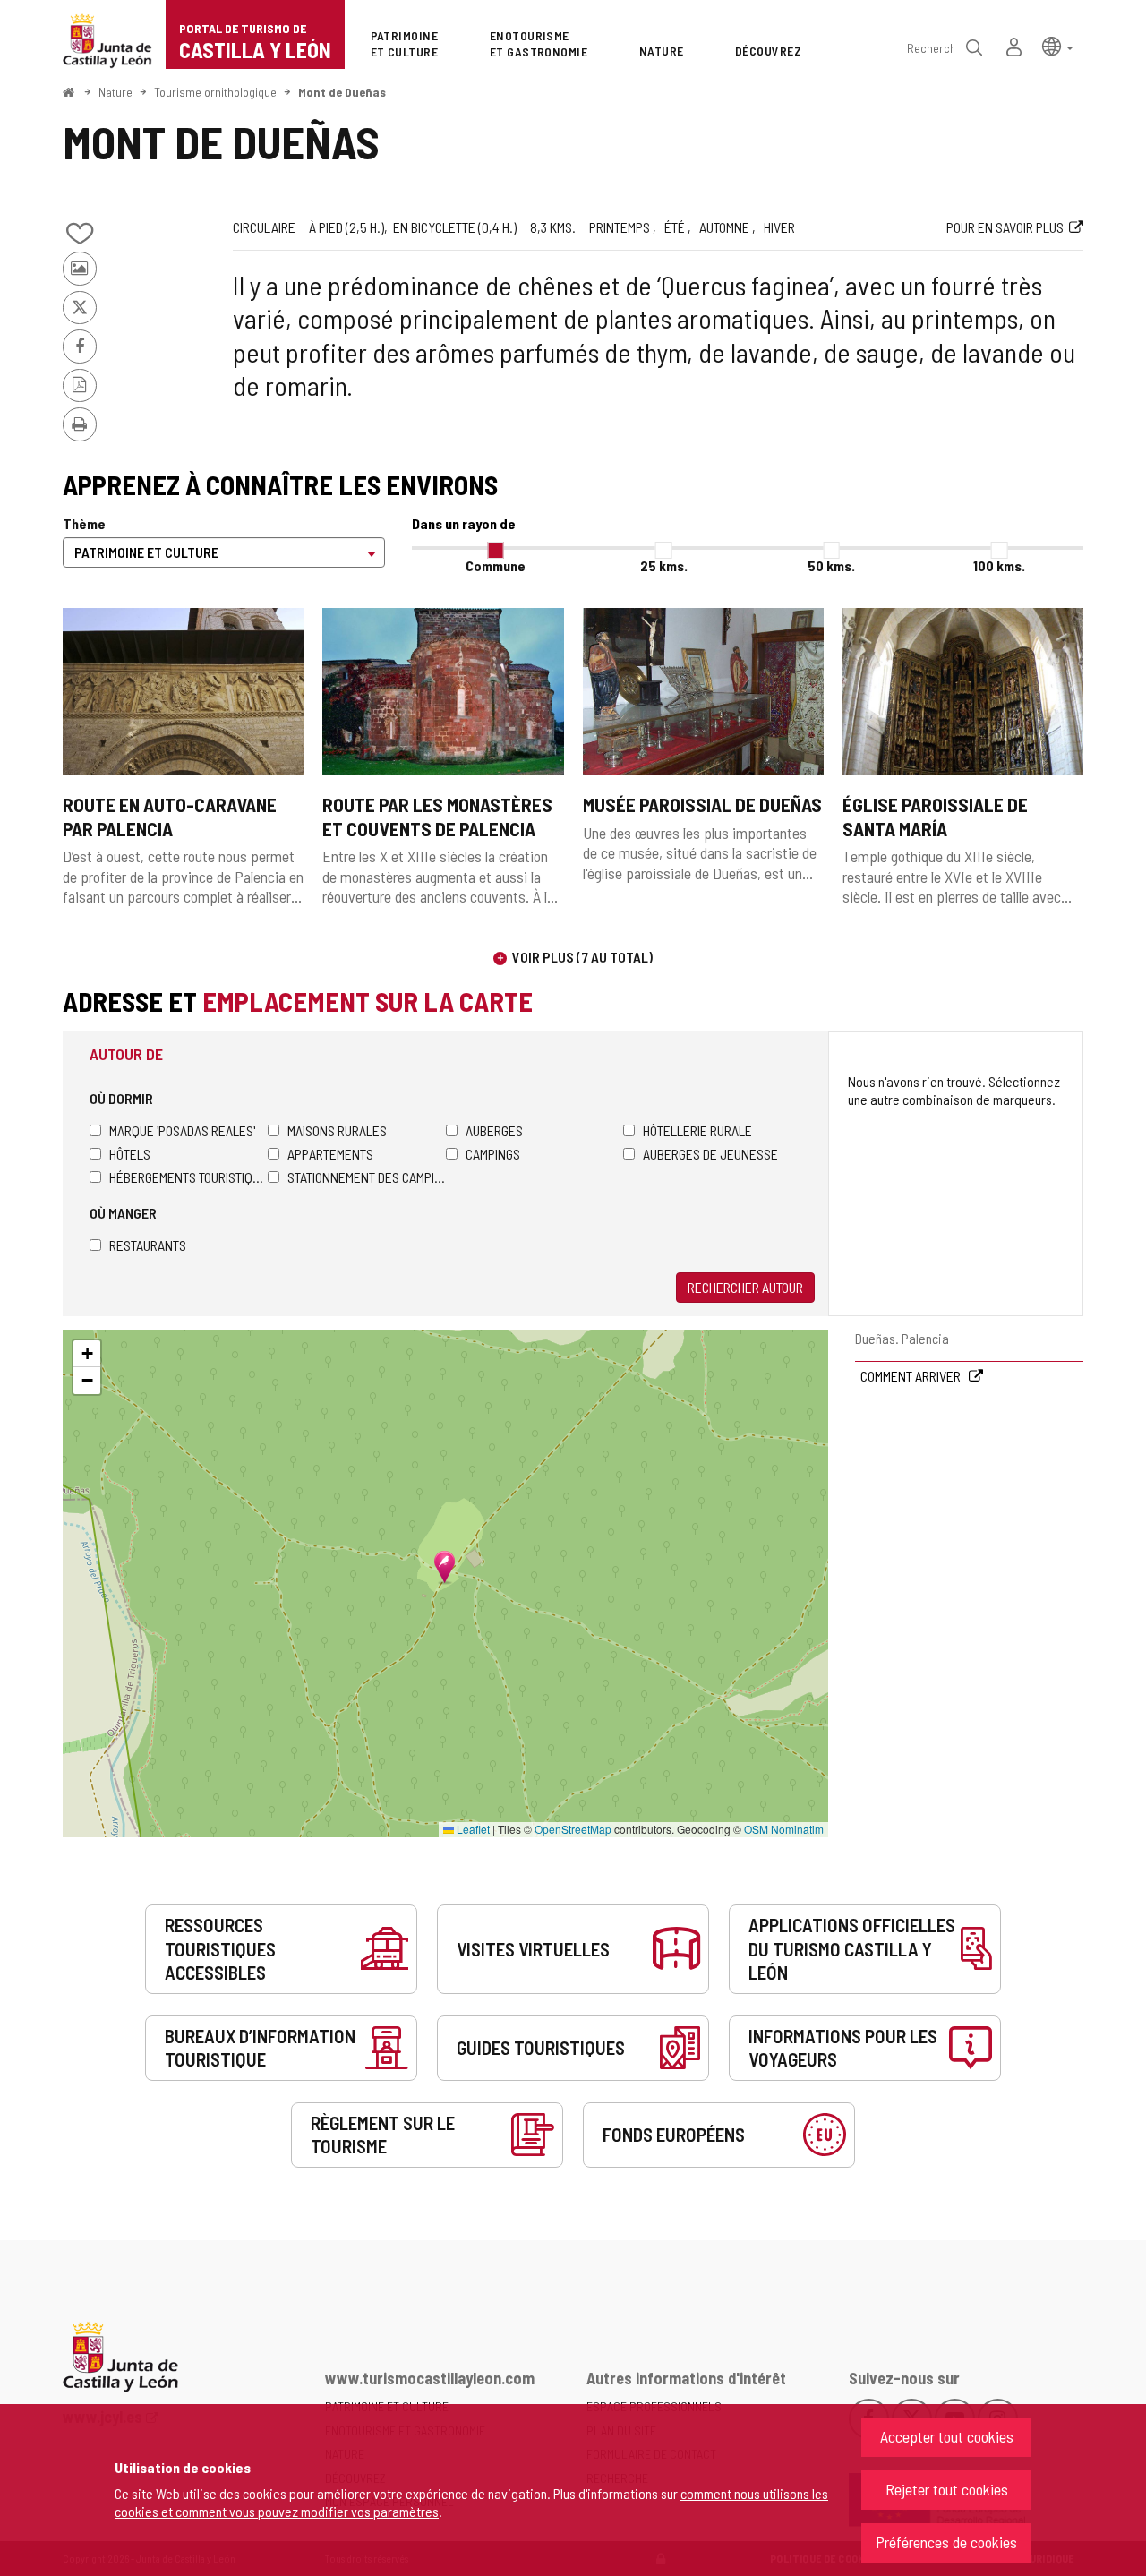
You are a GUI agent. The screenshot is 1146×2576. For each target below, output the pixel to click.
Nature (115, 92)
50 (831, 565)
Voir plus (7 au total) (582, 957)
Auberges (494, 1130)
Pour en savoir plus (1005, 227)
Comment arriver (912, 1376)
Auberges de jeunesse (710, 1154)
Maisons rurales (337, 1130)
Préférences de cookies (946, 2542)
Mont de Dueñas (342, 92)
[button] (1058, 45)
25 (664, 565)
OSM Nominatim (784, 1829)
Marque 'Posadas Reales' (182, 1130)
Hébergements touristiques (188, 1177)
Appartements (330, 1154)
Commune (496, 565)
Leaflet (472, 1829)
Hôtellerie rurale (697, 1130)
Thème (84, 523)
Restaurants (148, 1245)
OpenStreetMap (573, 1829)
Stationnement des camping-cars (367, 1177)
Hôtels (130, 1154)
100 (999, 565)
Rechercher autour (745, 1287)
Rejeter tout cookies (947, 2489)
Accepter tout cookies (947, 2436)
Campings (493, 1154)
